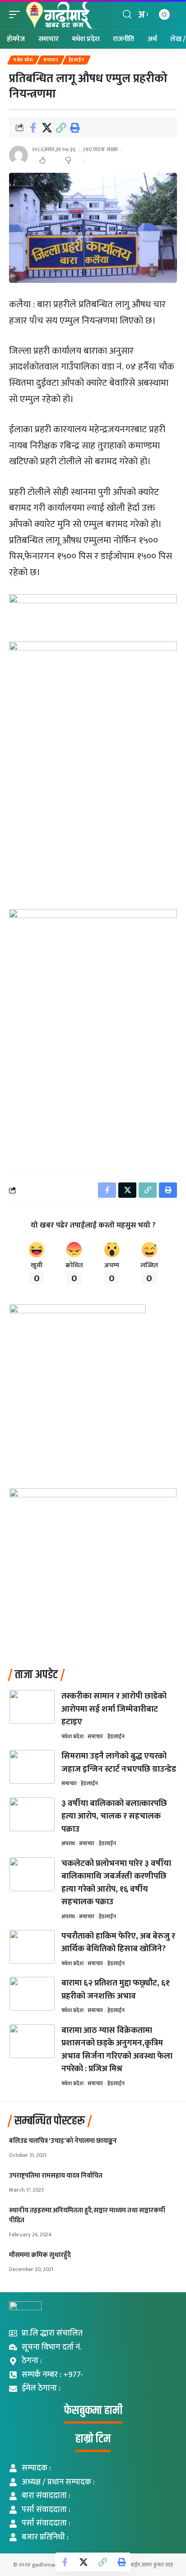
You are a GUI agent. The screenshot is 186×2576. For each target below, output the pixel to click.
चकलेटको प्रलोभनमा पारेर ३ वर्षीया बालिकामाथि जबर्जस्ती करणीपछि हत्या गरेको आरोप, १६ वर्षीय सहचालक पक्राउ (116, 1883)
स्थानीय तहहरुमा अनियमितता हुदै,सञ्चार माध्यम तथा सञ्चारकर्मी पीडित (87, 2215)
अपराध (68, 1843)
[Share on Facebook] (33, 128)
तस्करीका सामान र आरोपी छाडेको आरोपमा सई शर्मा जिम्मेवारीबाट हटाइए (114, 1709)
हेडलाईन (77, 60)
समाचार (51, 60)
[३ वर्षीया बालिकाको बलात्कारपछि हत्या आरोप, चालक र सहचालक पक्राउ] (32, 1814)
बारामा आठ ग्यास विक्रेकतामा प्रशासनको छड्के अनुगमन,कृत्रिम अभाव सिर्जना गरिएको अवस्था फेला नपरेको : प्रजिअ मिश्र (117, 2050)
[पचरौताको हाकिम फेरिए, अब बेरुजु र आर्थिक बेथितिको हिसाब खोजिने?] (32, 1947)
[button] (17, 15)
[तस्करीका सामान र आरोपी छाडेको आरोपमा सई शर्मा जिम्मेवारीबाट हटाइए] (32, 1707)
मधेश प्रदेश (23, 60)
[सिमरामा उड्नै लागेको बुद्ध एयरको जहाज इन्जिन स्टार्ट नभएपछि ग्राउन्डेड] (32, 1767)
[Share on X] (47, 128)
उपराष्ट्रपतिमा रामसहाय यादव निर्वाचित (56, 2176)
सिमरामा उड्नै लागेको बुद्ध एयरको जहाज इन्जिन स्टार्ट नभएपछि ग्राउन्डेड (119, 1763)
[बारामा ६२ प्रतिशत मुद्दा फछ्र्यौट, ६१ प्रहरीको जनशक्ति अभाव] (32, 1994)
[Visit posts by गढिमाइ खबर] (19, 155)
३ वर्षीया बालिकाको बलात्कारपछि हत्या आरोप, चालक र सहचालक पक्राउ (114, 1816)
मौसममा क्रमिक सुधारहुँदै (40, 2255)
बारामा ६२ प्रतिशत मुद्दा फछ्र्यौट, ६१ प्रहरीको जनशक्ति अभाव (116, 1990)
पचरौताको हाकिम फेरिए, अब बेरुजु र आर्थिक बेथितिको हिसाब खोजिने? (118, 1943)
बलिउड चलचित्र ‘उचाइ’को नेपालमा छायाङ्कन (63, 2141)
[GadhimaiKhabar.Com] (59, 15)
